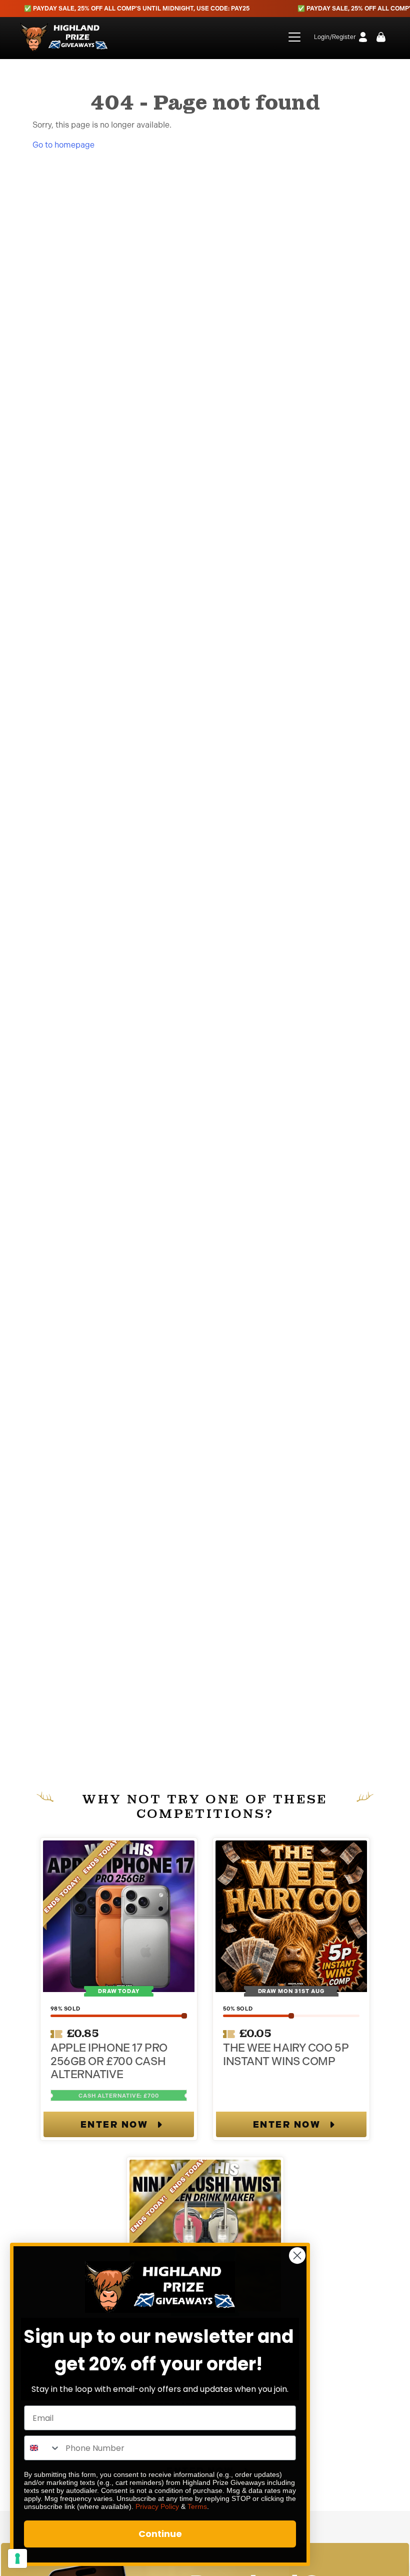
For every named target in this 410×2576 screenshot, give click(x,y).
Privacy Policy (157, 2506)
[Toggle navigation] (288, 37)
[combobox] (42, 2448)
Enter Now (114, 2125)
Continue (160, 2534)
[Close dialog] (297, 2256)
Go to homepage (63, 145)
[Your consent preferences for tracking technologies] (17, 2558)
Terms (197, 2506)
